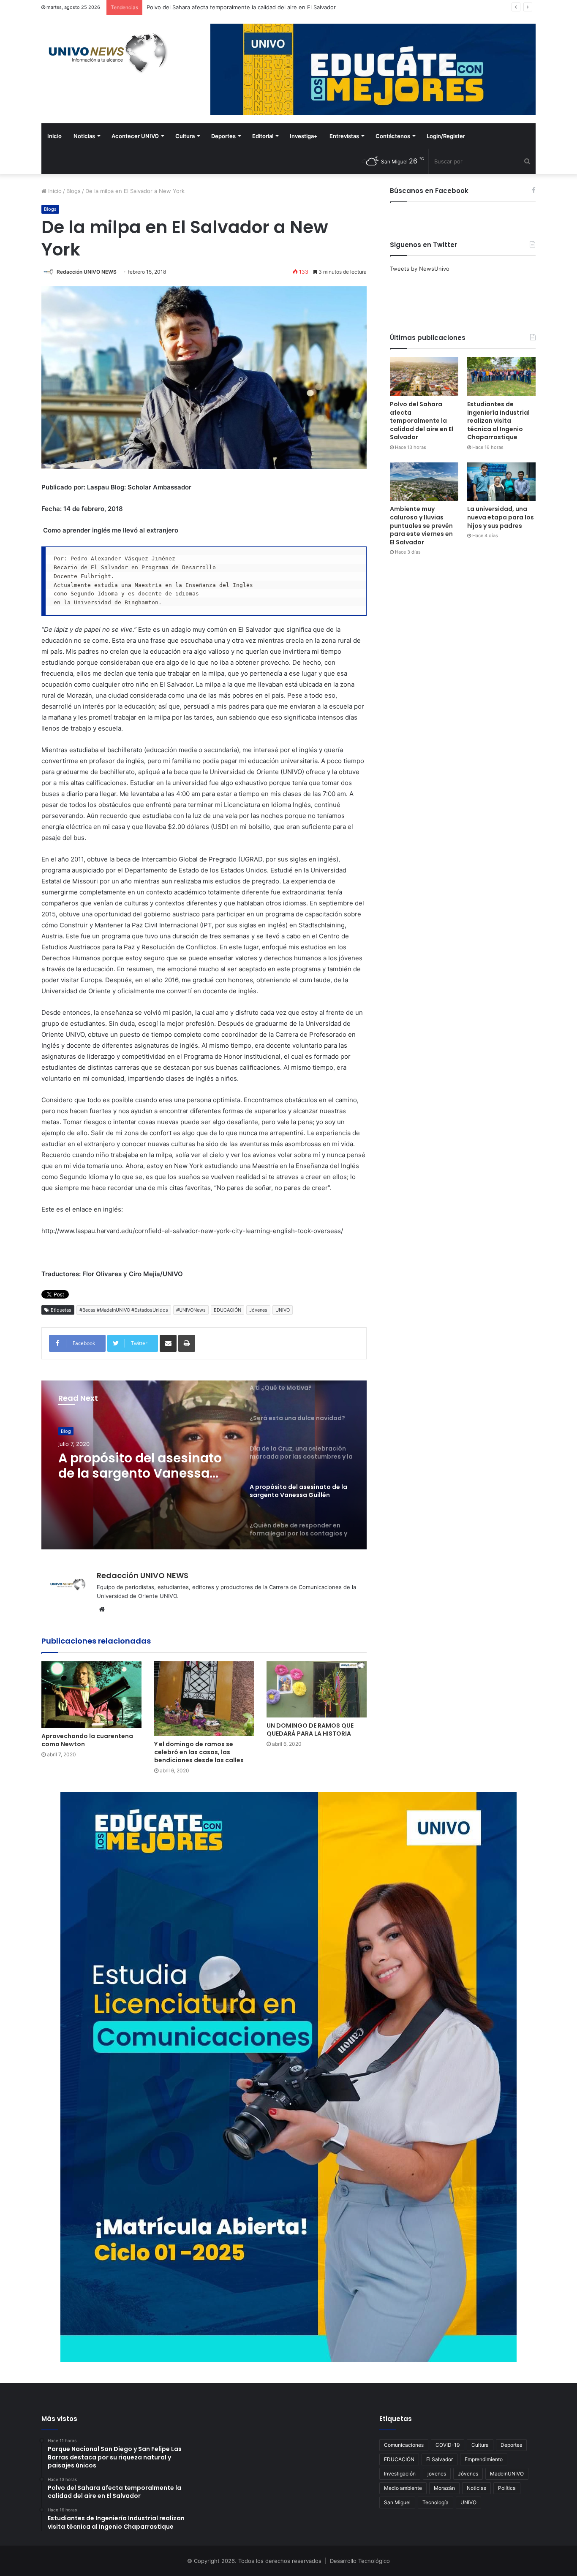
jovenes (437, 2474)
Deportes (223, 136)
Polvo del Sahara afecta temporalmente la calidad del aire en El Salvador (422, 421)
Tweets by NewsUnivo (420, 269)
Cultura (185, 136)
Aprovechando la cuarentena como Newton (87, 1740)
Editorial (263, 136)
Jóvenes (258, 1310)
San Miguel (397, 2502)
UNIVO (283, 1310)
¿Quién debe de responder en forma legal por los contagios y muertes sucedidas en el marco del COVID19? (142, 1466)
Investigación (400, 2474)
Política (507, 2488)
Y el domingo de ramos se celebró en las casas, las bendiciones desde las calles (199, 1752)
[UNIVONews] (105, 53)
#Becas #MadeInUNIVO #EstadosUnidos (124, 1310)
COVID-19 (448, 2445)
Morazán (444, 2488)
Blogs (73, 191)
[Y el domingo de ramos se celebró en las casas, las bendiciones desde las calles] (204, 1699)
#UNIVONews (191, 1310)
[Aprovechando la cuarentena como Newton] (91, 1695)
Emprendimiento (484, 2459)
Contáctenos (393, 136)
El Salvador (440, 2459)
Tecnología (435, 2502)
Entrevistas (344, 136)
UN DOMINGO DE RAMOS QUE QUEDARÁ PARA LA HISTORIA (310, 1730)
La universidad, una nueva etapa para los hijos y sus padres (501, 517)
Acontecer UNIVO (135, 136)
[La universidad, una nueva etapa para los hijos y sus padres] (501, 482)
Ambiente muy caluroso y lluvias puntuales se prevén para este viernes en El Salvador (421, 525)
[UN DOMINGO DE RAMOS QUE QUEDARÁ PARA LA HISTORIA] (317, 1689)
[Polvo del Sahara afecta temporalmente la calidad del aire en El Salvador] (424, 376)
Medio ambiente (403, 2488)
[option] (204, 1465)
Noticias (84, 136)
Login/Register (446, 136)
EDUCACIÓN (227, 1310)
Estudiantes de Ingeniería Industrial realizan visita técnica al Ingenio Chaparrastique (256, 7)
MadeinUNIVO (507, 2474)
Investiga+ (304, 136)
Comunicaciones (404, 2445)
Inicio (54, 136)
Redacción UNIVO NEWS (87, 272)
